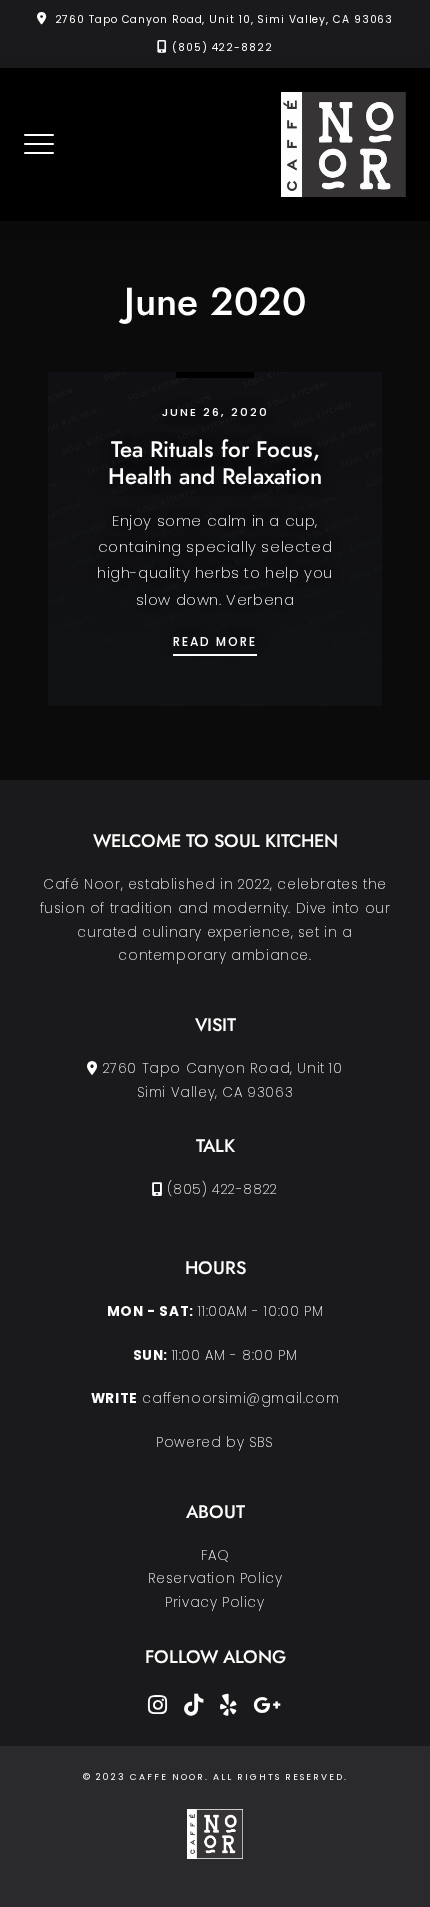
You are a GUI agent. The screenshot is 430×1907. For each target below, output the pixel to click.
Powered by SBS (214, 1442)
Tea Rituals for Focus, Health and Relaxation (215, 462)
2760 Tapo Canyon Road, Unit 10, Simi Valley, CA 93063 (224, 19)
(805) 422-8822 (222, 47)
